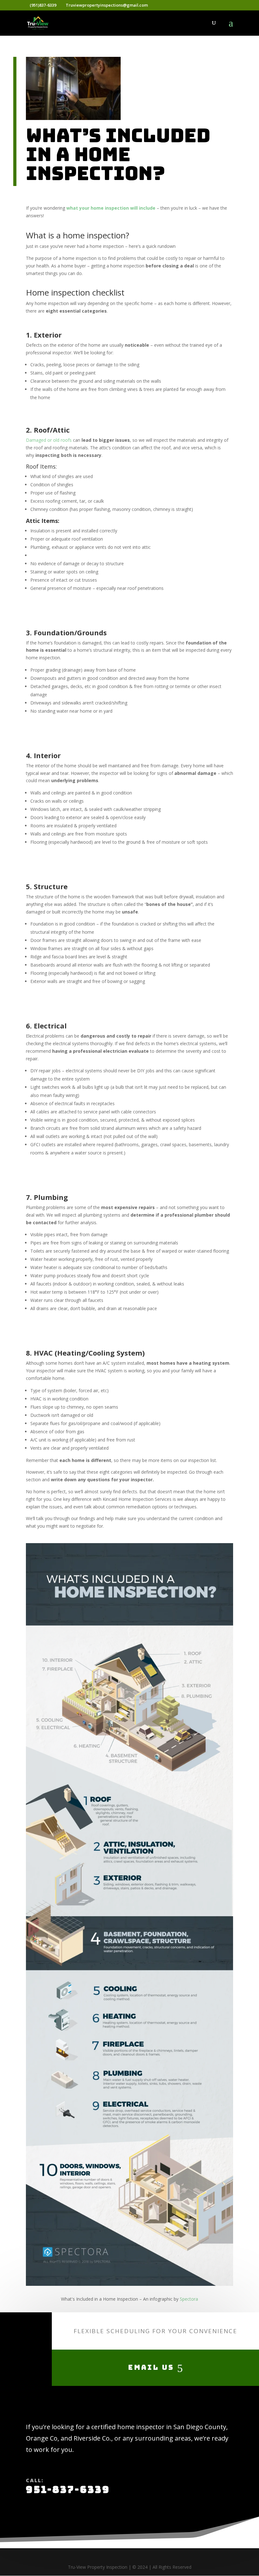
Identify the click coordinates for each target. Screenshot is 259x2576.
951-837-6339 (68, 2489)
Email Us (151, 2367)
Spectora (189, 2299)
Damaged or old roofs (49, 440)
